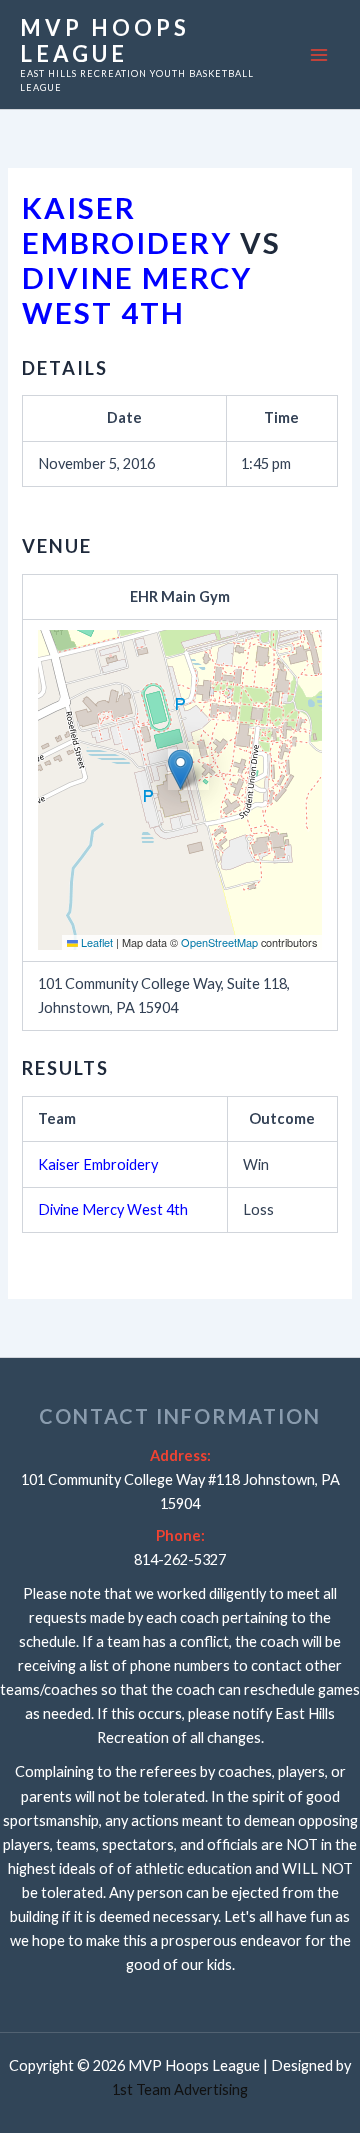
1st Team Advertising (180, 2089)
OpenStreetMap (219, 942)
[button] (180, 769)
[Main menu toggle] (319, 55)
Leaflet (95, 942)
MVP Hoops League (105, 40)
